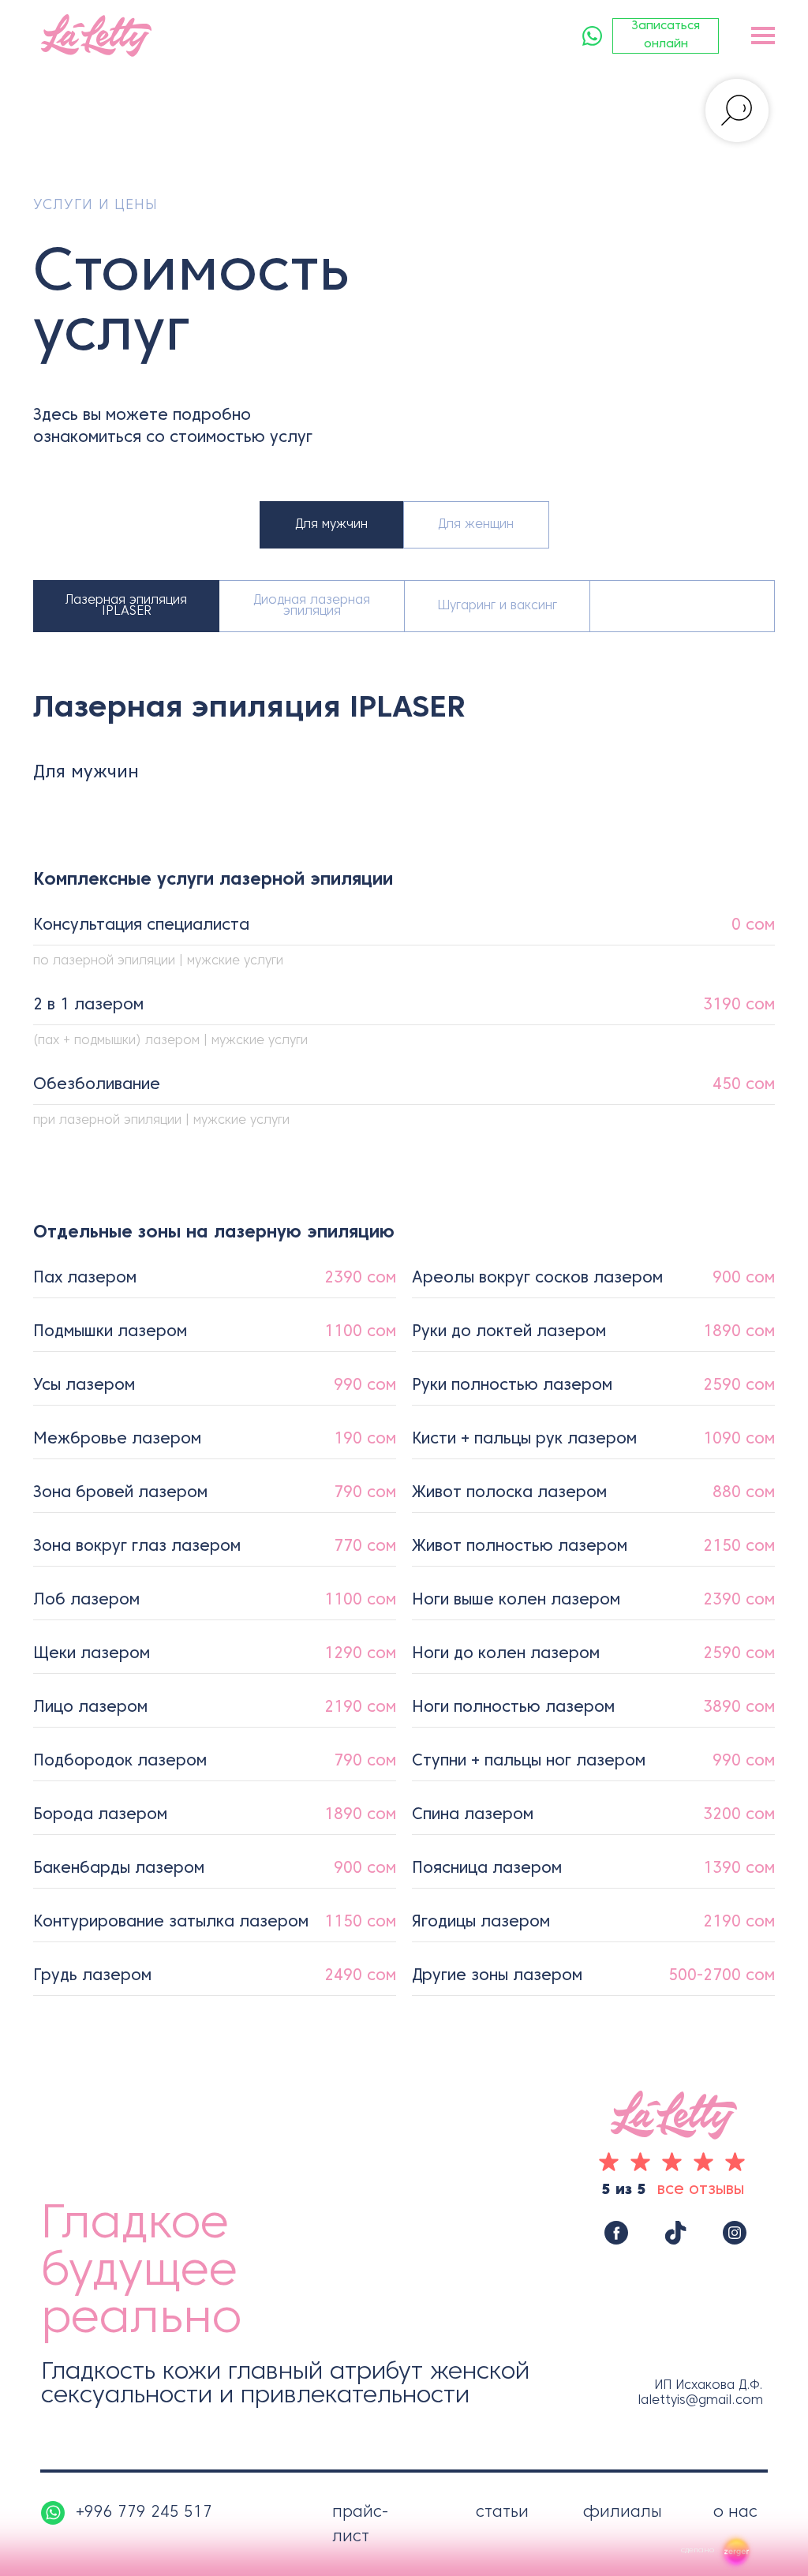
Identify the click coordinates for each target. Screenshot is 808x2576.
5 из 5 (624, 2190)
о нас (735, 2513)
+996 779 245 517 (144, 2513)
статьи (502, 2513)
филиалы (623, 2513)
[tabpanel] (404, 945)
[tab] (126, 606)
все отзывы (701, 2190)
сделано (698, 2550)
